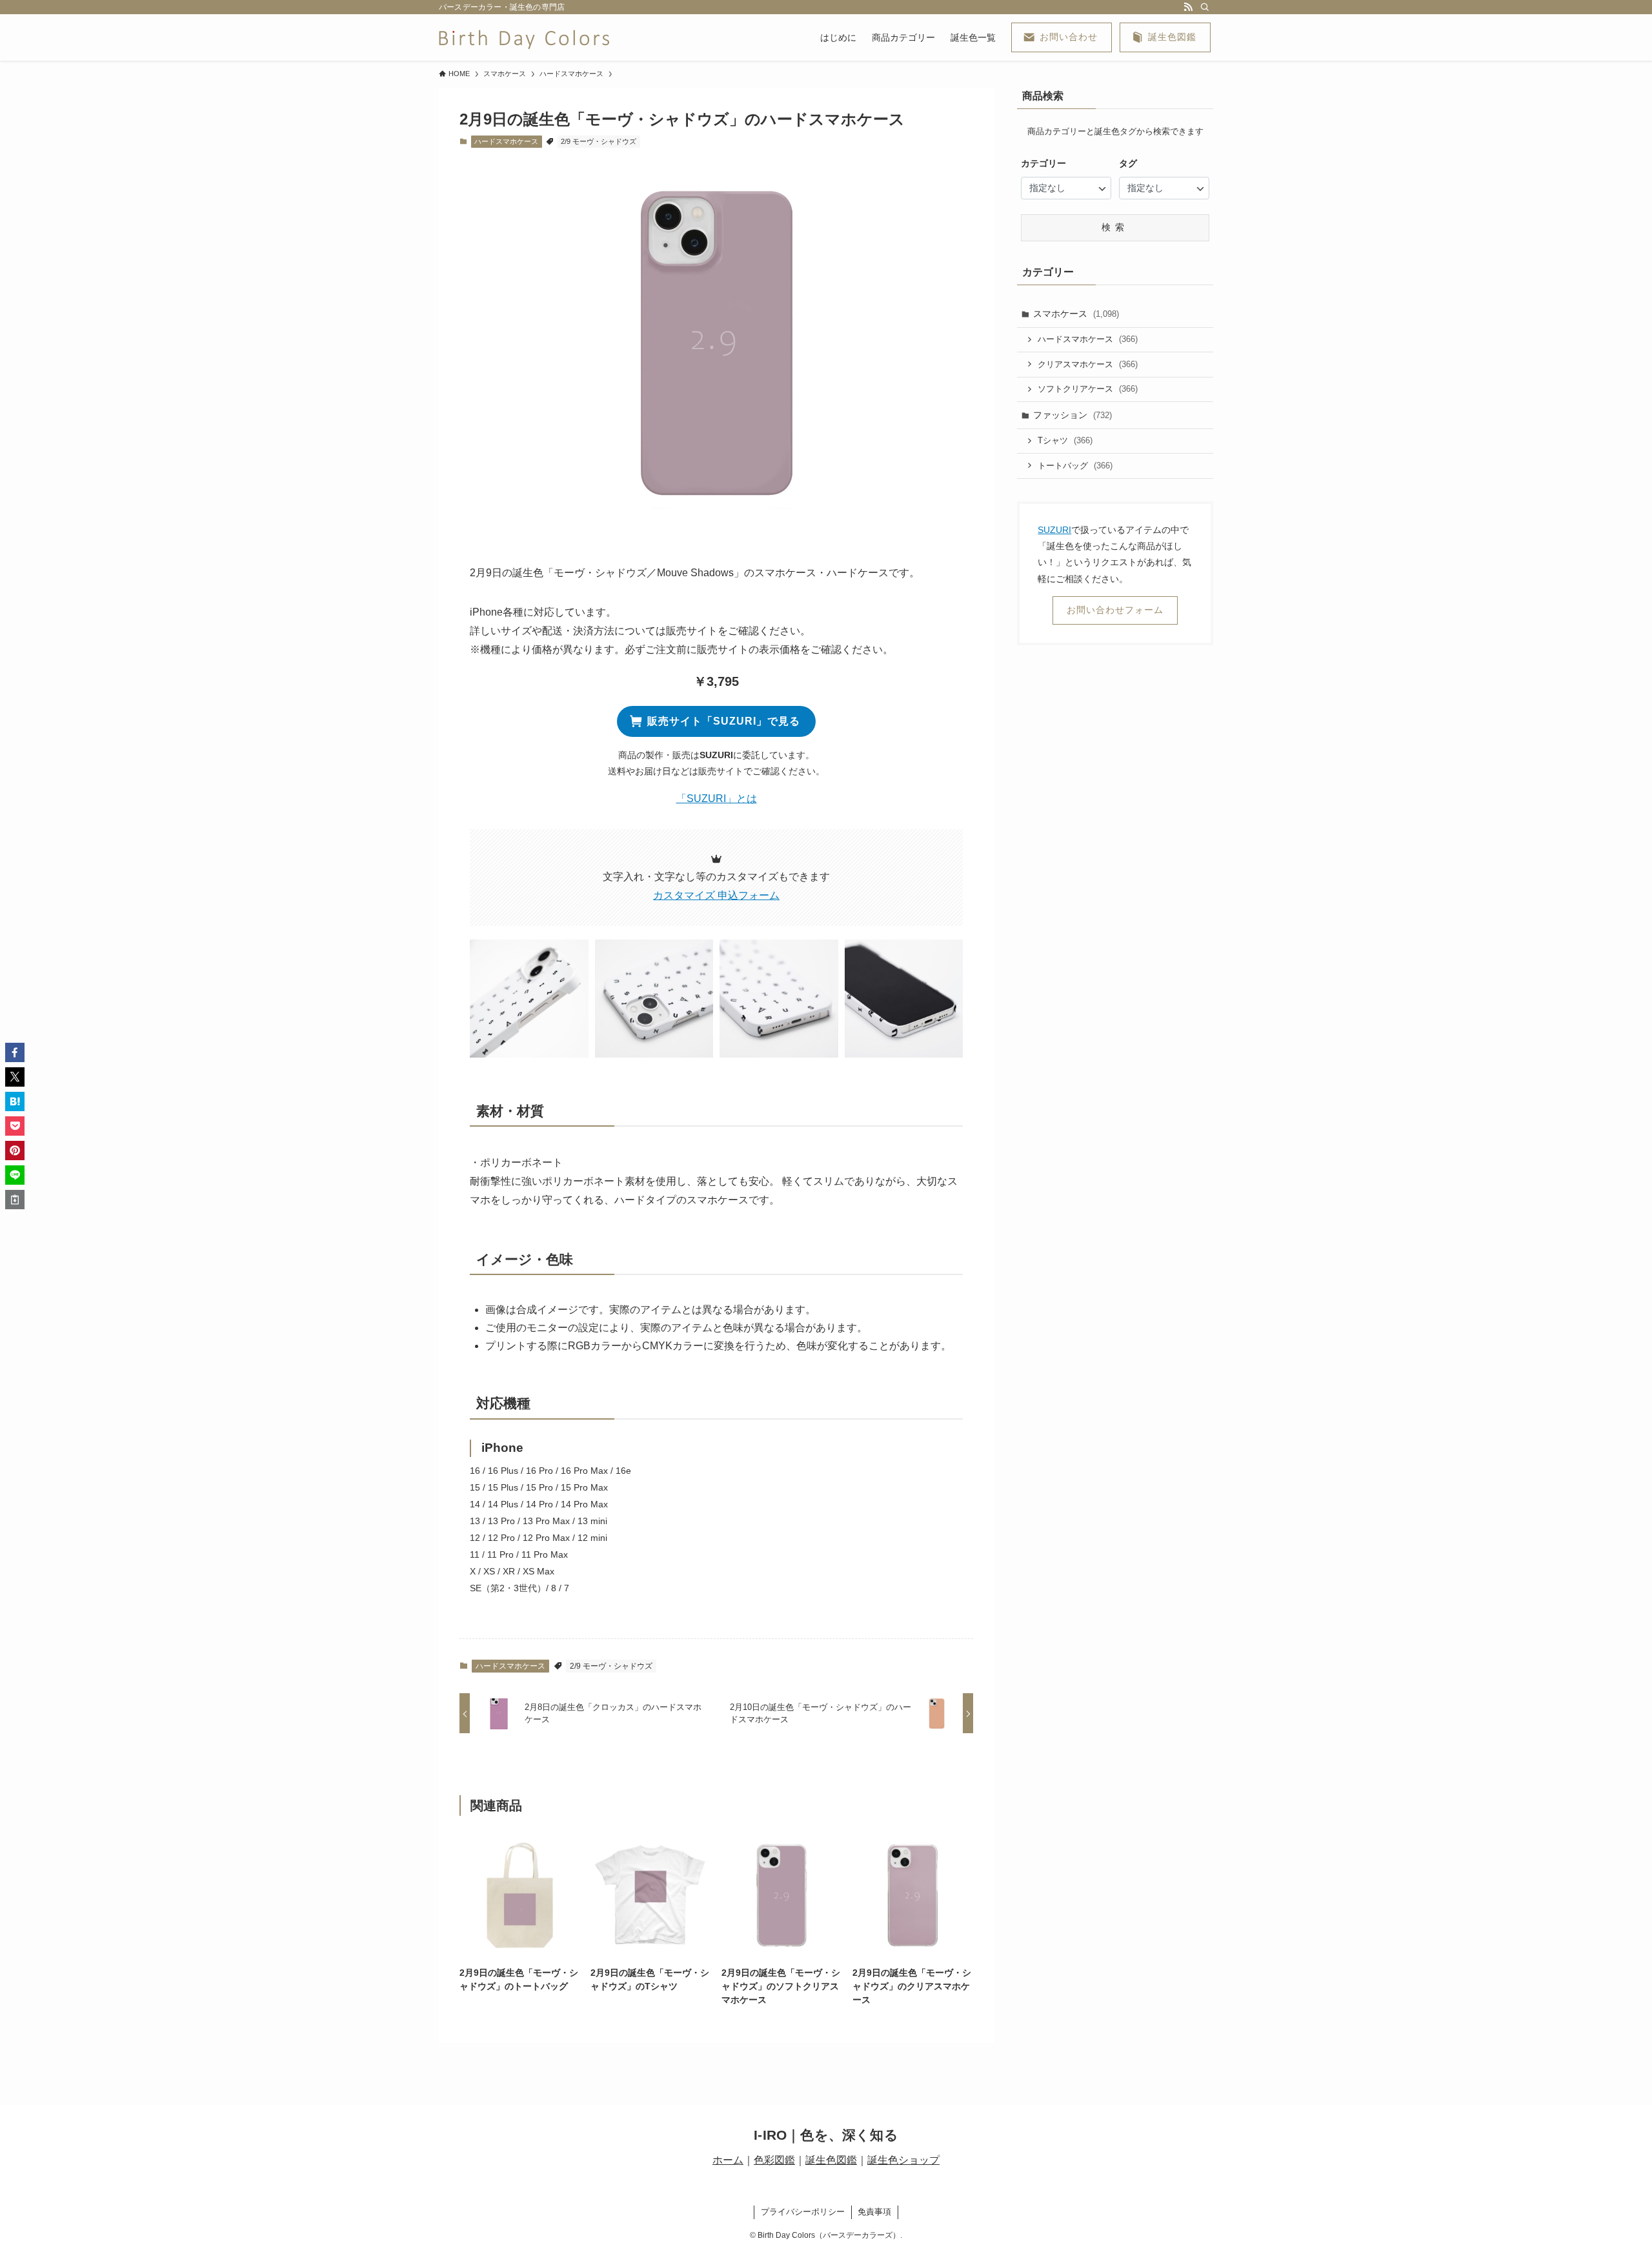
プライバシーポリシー (803, 2212)
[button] (529, 999)
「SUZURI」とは (717, 799)
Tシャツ (1065, 440)
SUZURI (1054, 530)
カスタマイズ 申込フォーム (716, 895)
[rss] (1188, 7)
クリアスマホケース (1088, 364)
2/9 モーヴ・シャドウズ (599, 141)
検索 (1115, 227)
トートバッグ (1075, 466)
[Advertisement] (1114, 861)
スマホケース (1076, 314)
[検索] (1205, 7)
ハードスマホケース (506, 141)
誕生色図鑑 (831, 2160)
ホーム (728, 2160)
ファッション (1073, 415)
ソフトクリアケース (1088, 389)
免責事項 (874, 2212)
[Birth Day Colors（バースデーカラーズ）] (524, 37)
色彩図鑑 (774, 2160)
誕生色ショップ (903, 2160)
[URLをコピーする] (15, 1200)
